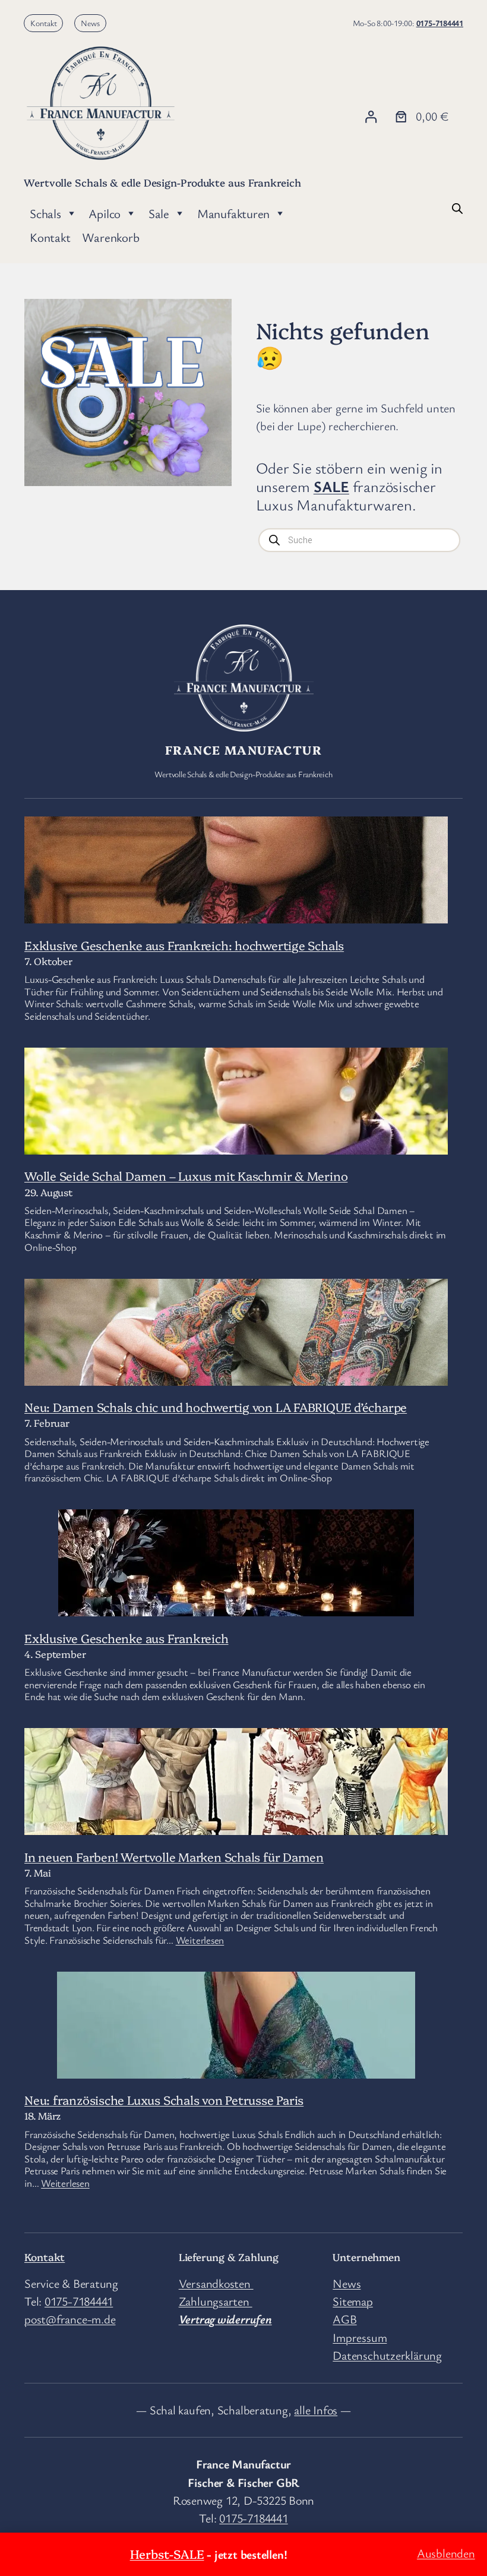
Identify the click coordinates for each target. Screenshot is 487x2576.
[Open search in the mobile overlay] (457, 207)
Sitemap (352, 2301)
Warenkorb (110, 237)
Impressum (360, 2337)
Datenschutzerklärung (387, 2355)
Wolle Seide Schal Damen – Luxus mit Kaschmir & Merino (186, 1175)
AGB (344, 2319)
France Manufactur (243, 749)
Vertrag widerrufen (225, 2319)
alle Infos (316, 2410)
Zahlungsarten (216, 2301)
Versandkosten (216, 2283)
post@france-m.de (70, 2319)
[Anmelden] (371, 117)
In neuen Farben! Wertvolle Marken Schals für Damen (174, 1856)
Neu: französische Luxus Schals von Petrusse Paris (164, 2099)
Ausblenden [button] (446, 2553)
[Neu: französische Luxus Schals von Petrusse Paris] (236, 2068)
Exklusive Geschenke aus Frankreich (127, 1638)
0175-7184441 (440, 23)
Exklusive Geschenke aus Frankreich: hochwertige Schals (184, 945)
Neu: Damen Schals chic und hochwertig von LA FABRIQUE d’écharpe (216, 1407)
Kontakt (44, 23)
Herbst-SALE (167, 2553)
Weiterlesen (200, 1940)
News (90, 23)
